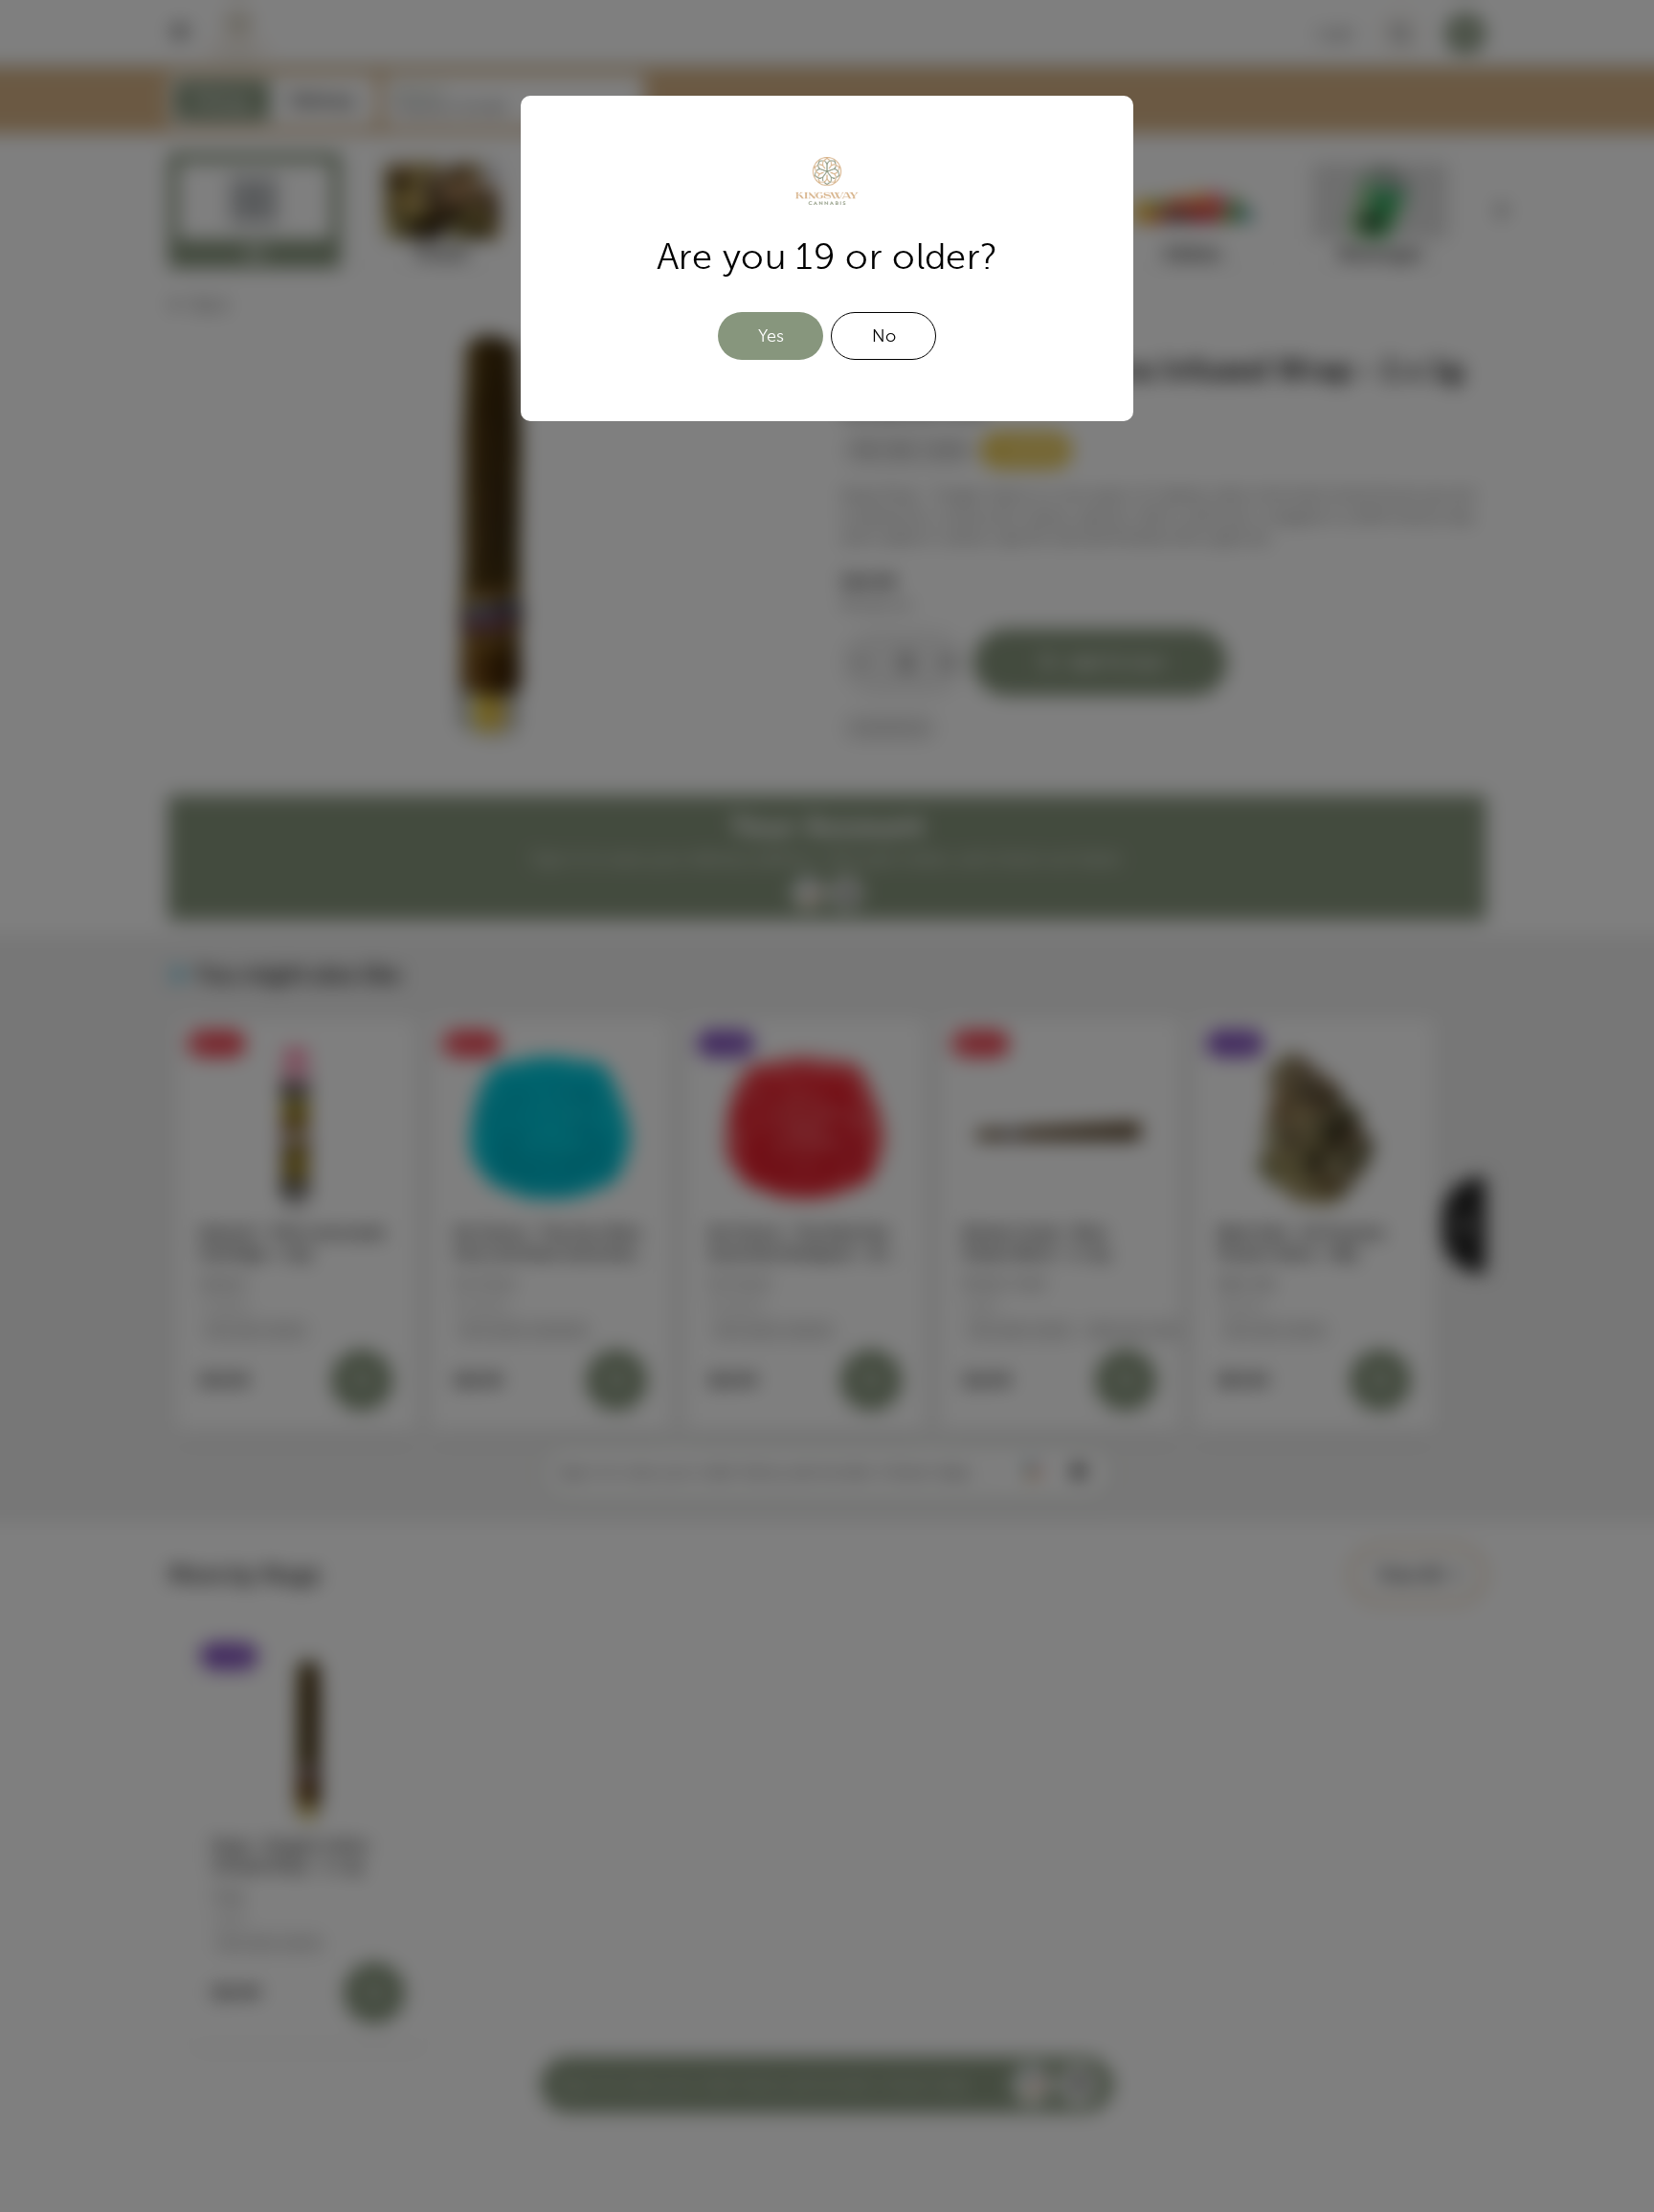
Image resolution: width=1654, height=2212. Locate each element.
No (884, 336)
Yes (771, 336)
